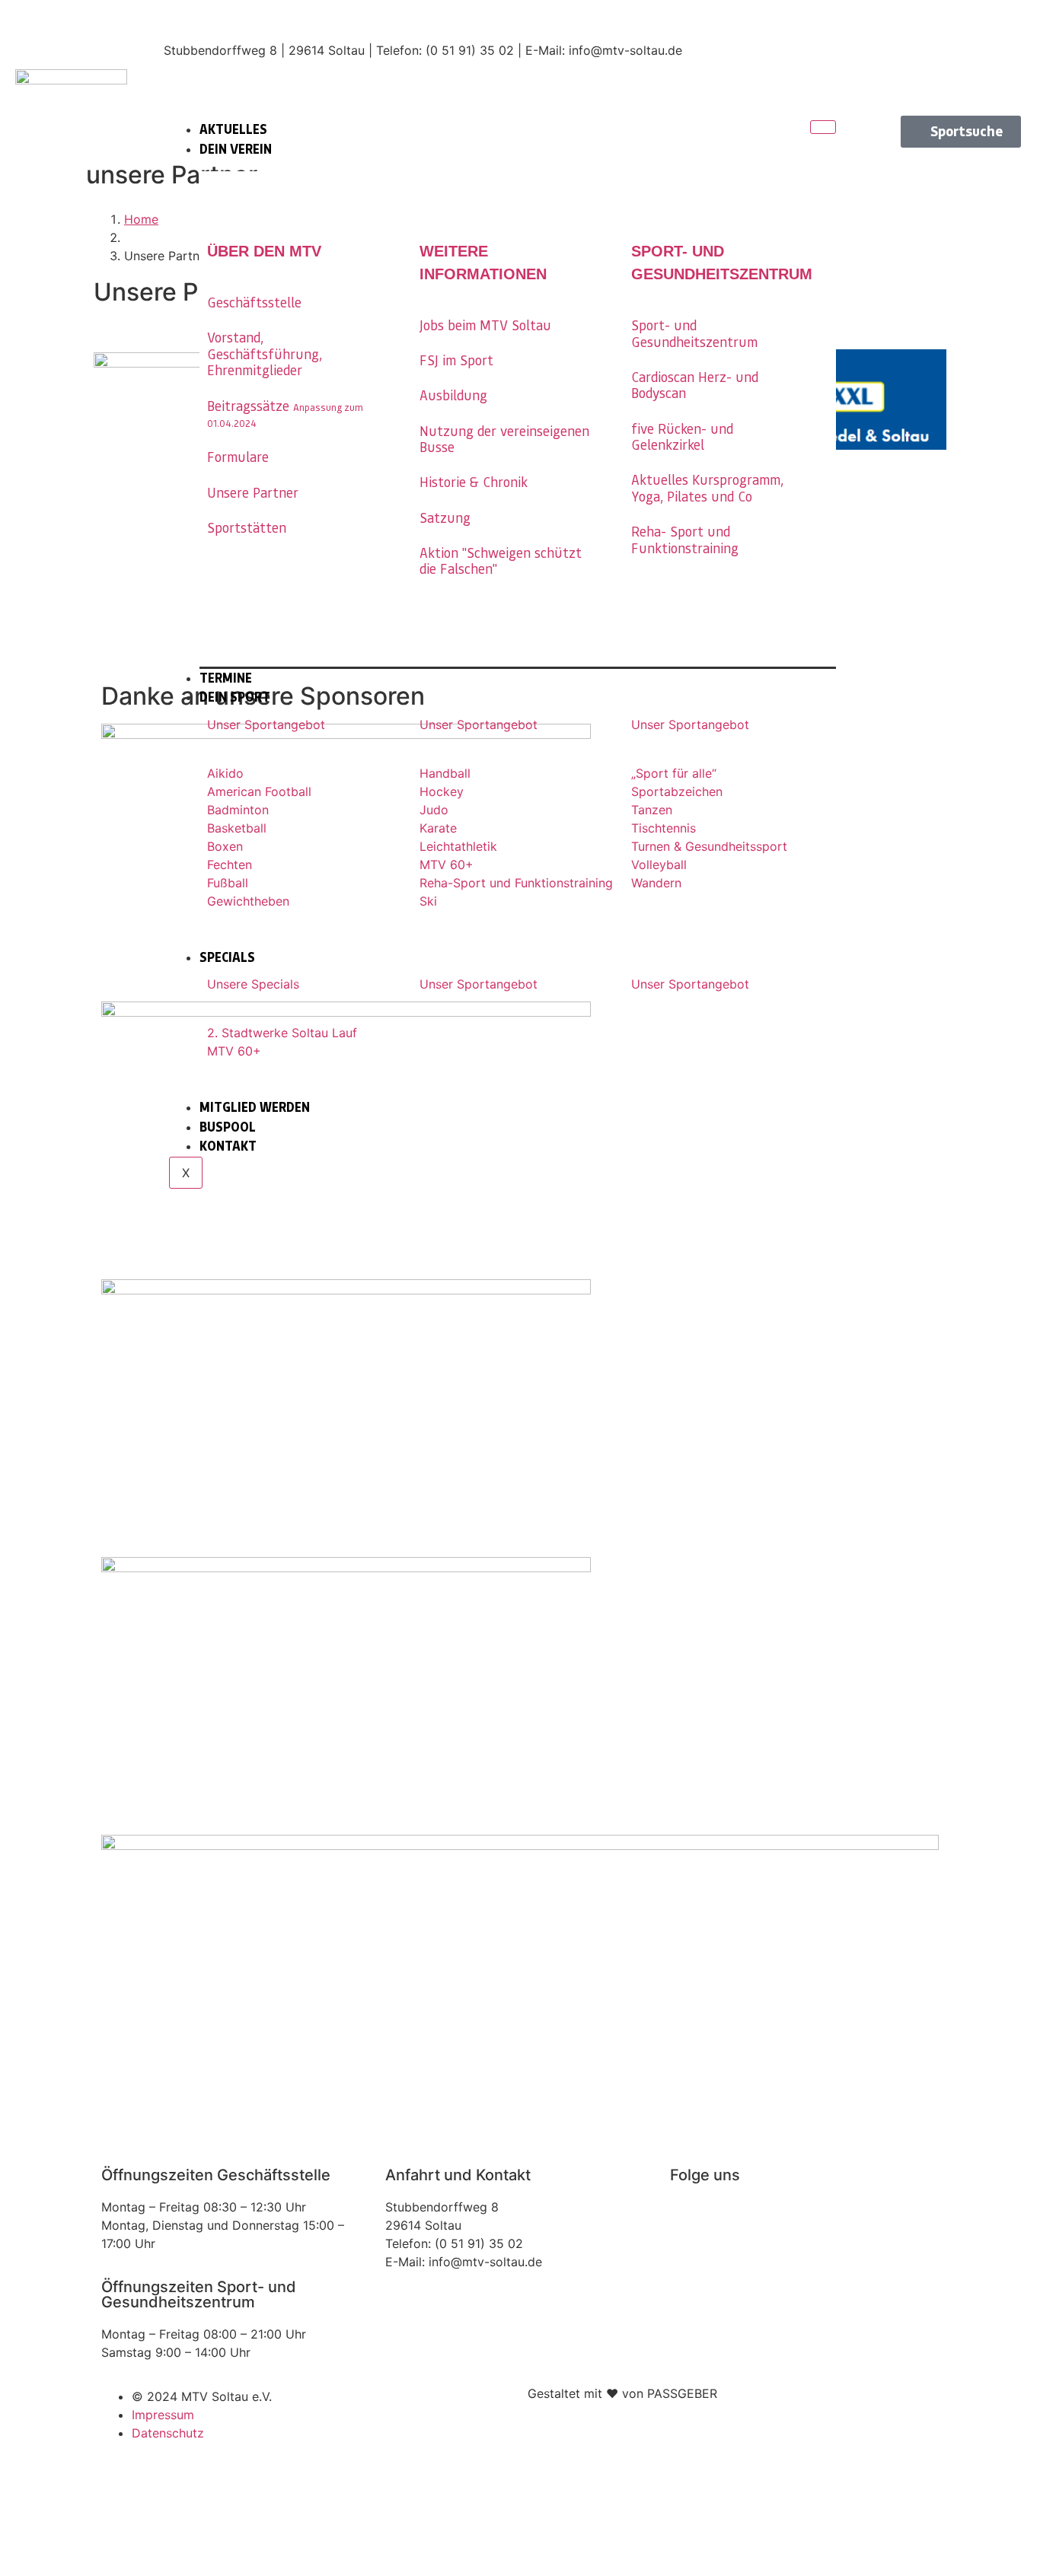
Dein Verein (236, 149)
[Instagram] (689, 2217)
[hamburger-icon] (823, 127)
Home (141, 219)
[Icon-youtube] (1010, 69)
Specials (227, 957)
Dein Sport (235, 697)
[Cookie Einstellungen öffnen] (114, 2567)
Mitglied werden (255, 1107)
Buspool (228, 1127)
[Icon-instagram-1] (956, 27)
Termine (226, 678)
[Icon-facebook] (1010, 27)
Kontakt (228, 1146)
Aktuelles (233, 129)
